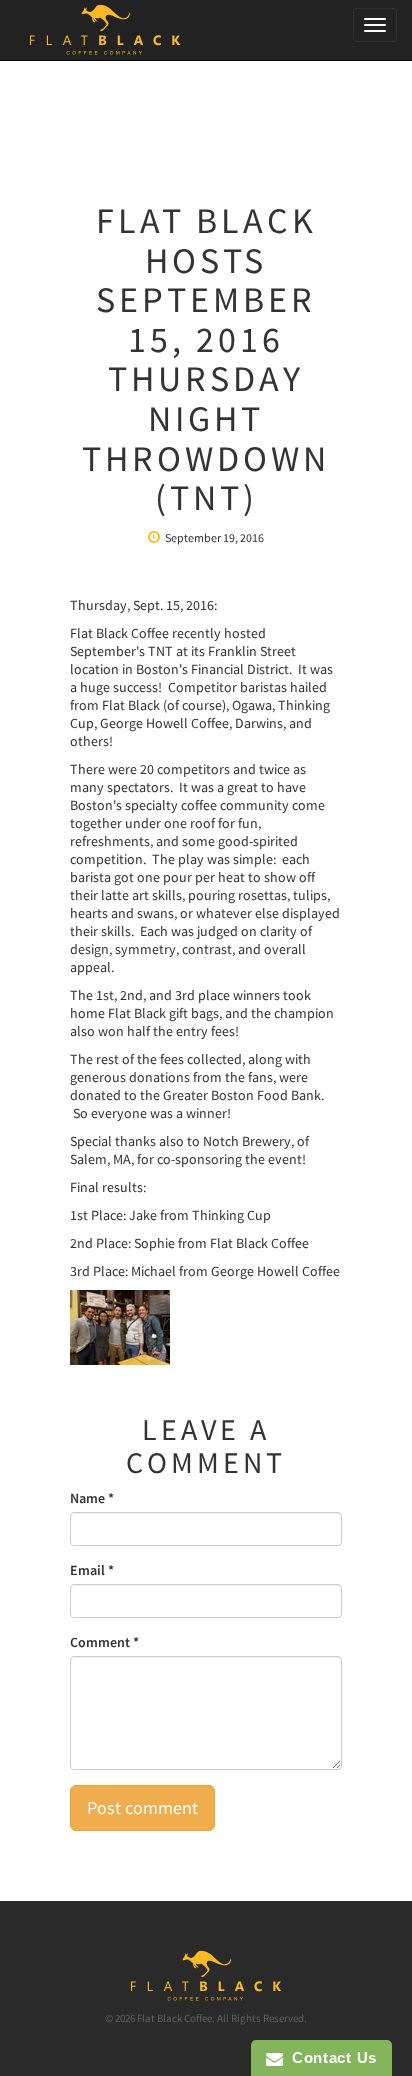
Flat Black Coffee (174, 2018)
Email (92, 1570)
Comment (104, 1642)
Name (92, 1498)
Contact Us (330, 2057)
